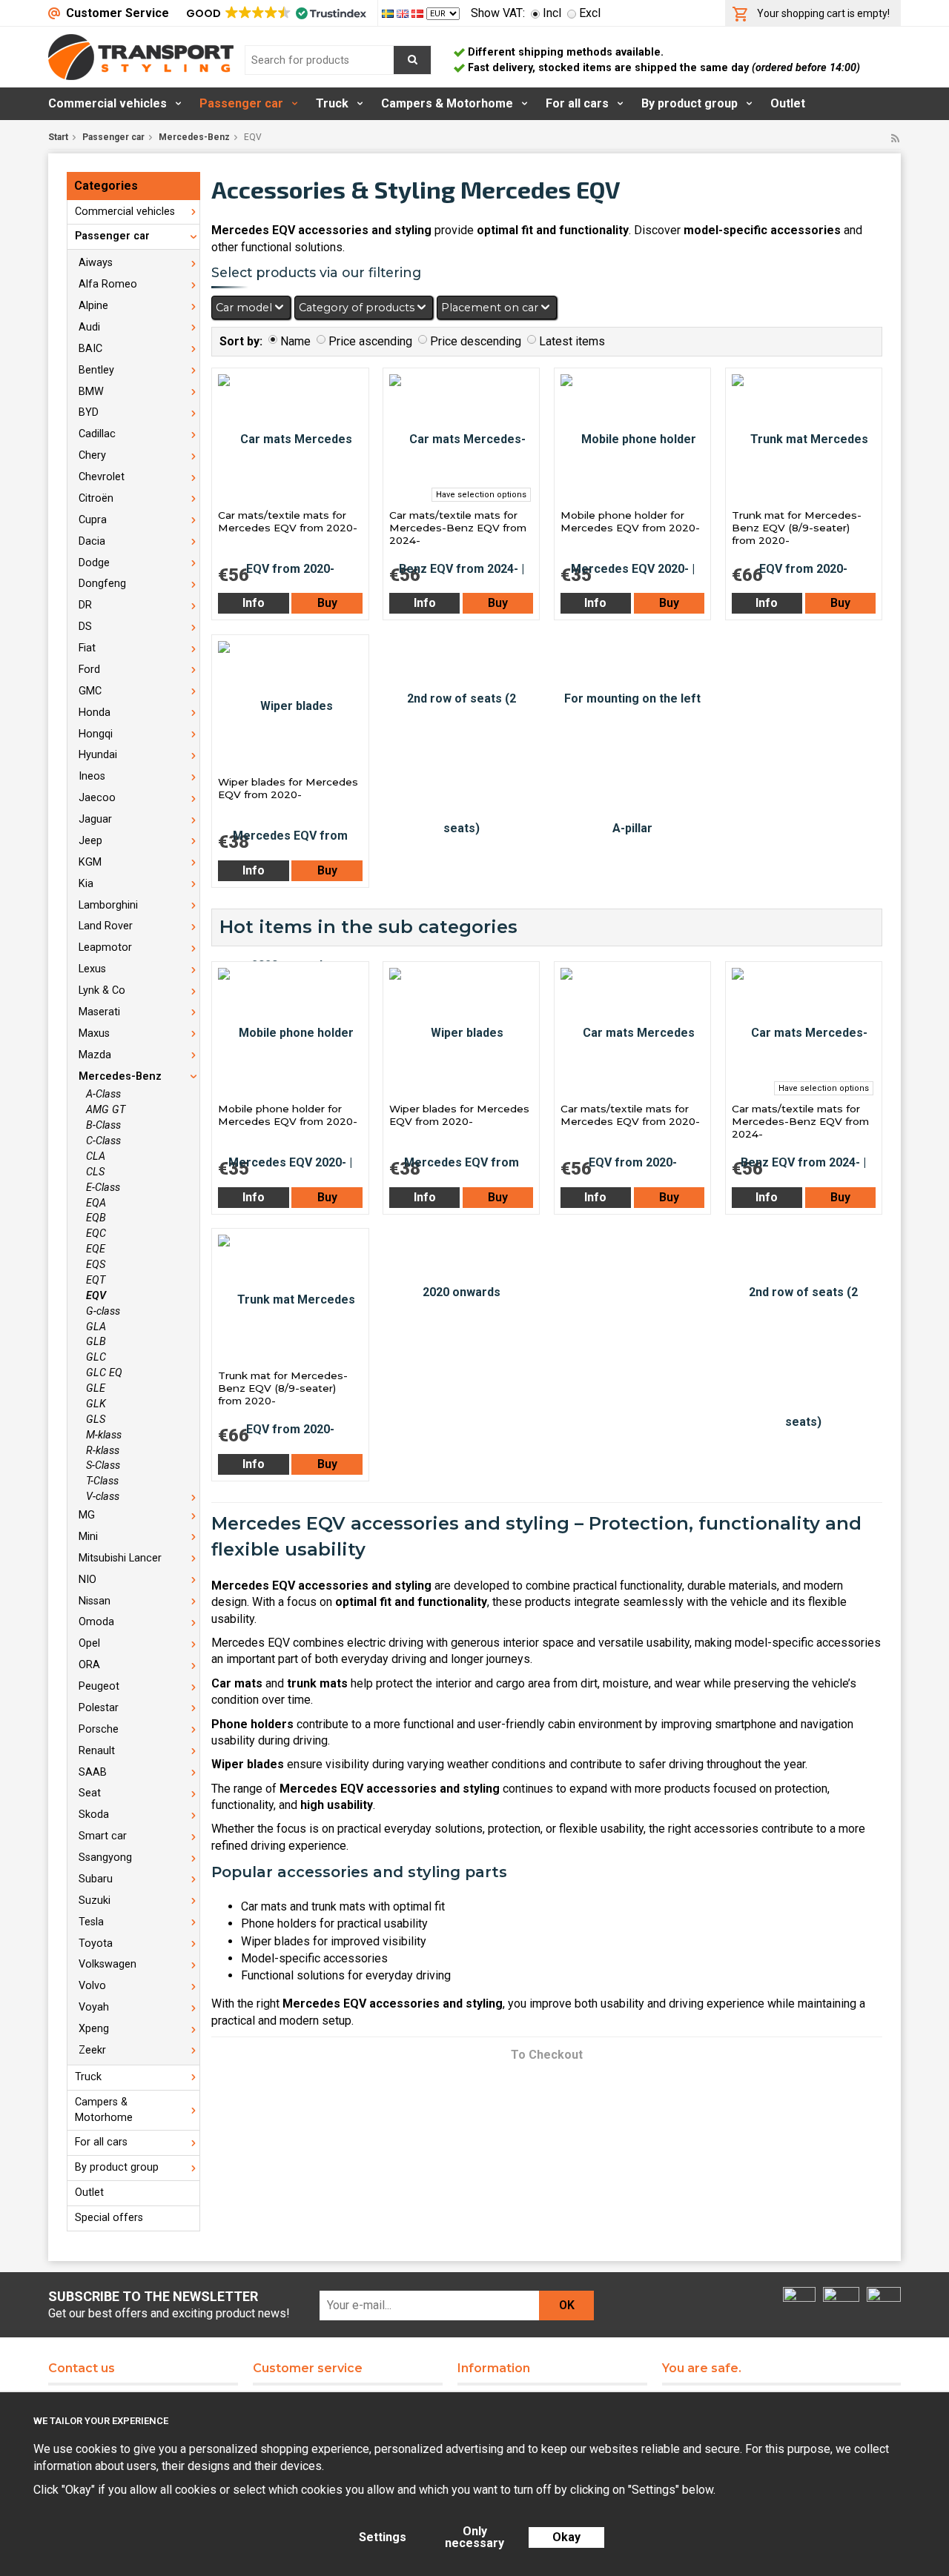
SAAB (93, 1772)
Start (58, 137)
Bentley (96, 370)
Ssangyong (105, 1858)
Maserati (99, 1012)
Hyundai (98, 755)
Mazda (95, 1055)
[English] (404, 13)
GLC (96, 1357)
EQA (96, 1203)
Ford (89, 670)
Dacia (92, 541)
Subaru (96, 1879)
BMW (91, 392)
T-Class (102, 1481)
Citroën (96, 498)
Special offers (109, 2218)
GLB (96, 1342)
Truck (332, 103)
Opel (89, 1643)
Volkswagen (108, 1964)
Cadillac (97, 434)
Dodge (94, 563)
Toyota (96, 1943)
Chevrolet (102, 477)
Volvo (92, 1986)
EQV (96, 1296)
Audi (89, 327)
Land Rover (106, 926)
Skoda (94, 1815)
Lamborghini (108, 905)
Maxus (94, 1033)
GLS (96, 1420)
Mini (88, 1537)
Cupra (93, 520)
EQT (96, 1280)
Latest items (572, 341)
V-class (103, 1497)
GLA (96, 1327)
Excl (590, 13)
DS (85, 627)
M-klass (104, 1435)
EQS (96, 1265)
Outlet (788, 103)
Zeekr (92, 2050)
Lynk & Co (102, 990)
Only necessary (474, 2537)
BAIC (90, 349)
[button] (275, 13)
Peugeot (99, 1686)
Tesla (91, 1922)
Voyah (94, 2007)
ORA (89, 1665)
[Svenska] (389, 13)
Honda (95, 713)
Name (295, 341)
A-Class (103, 1094)
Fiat (87, 648)
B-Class (103, 1125)
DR (85, 605)
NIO (87, 1580)
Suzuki (95, 1901)
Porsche (99, 1729)
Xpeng (94, 2029)
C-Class (103, 1141)
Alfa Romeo (108, 284)
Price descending (476, 341)
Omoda (96, 1622)
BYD (89, 412)
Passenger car (241, 103)
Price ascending (370, 341)
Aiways (96, 263)
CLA (96, 1156)
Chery (92, 455)
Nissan (95, 1601)
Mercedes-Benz (194, 137)
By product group (690, 103)
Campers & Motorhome (447, 103)
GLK (96, 1404)
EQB (96, 1218)
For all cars (577, 103)
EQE (96, 1249)
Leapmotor (105, 947)
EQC (96, 1234)
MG (87, 1515)
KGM (90, 862)
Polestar (99, 1708)
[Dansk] (419, 13)
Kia (86, 884)
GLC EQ (104, 1373)
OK (567, 2305)
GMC (90, 691)
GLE (96, 1388)
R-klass (103, 1451)
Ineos (92, 776)
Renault (97, 1751)
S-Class (103, 1465)
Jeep (90, 841)
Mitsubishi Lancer (120, 1558)
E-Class (103, 1188)
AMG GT (106, 1110)
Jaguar (95, 819)
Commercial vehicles (108, 103)
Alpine (93, 306)
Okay (566, 2537)
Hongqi (96, 734)
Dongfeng (102, 584)
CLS (95, 1172)
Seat (90, 1793)
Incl (552, 13)
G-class (103, 1311)
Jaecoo (97, 798)
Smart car (103, 1836)
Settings (383, 2537)
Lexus (92, 969)
